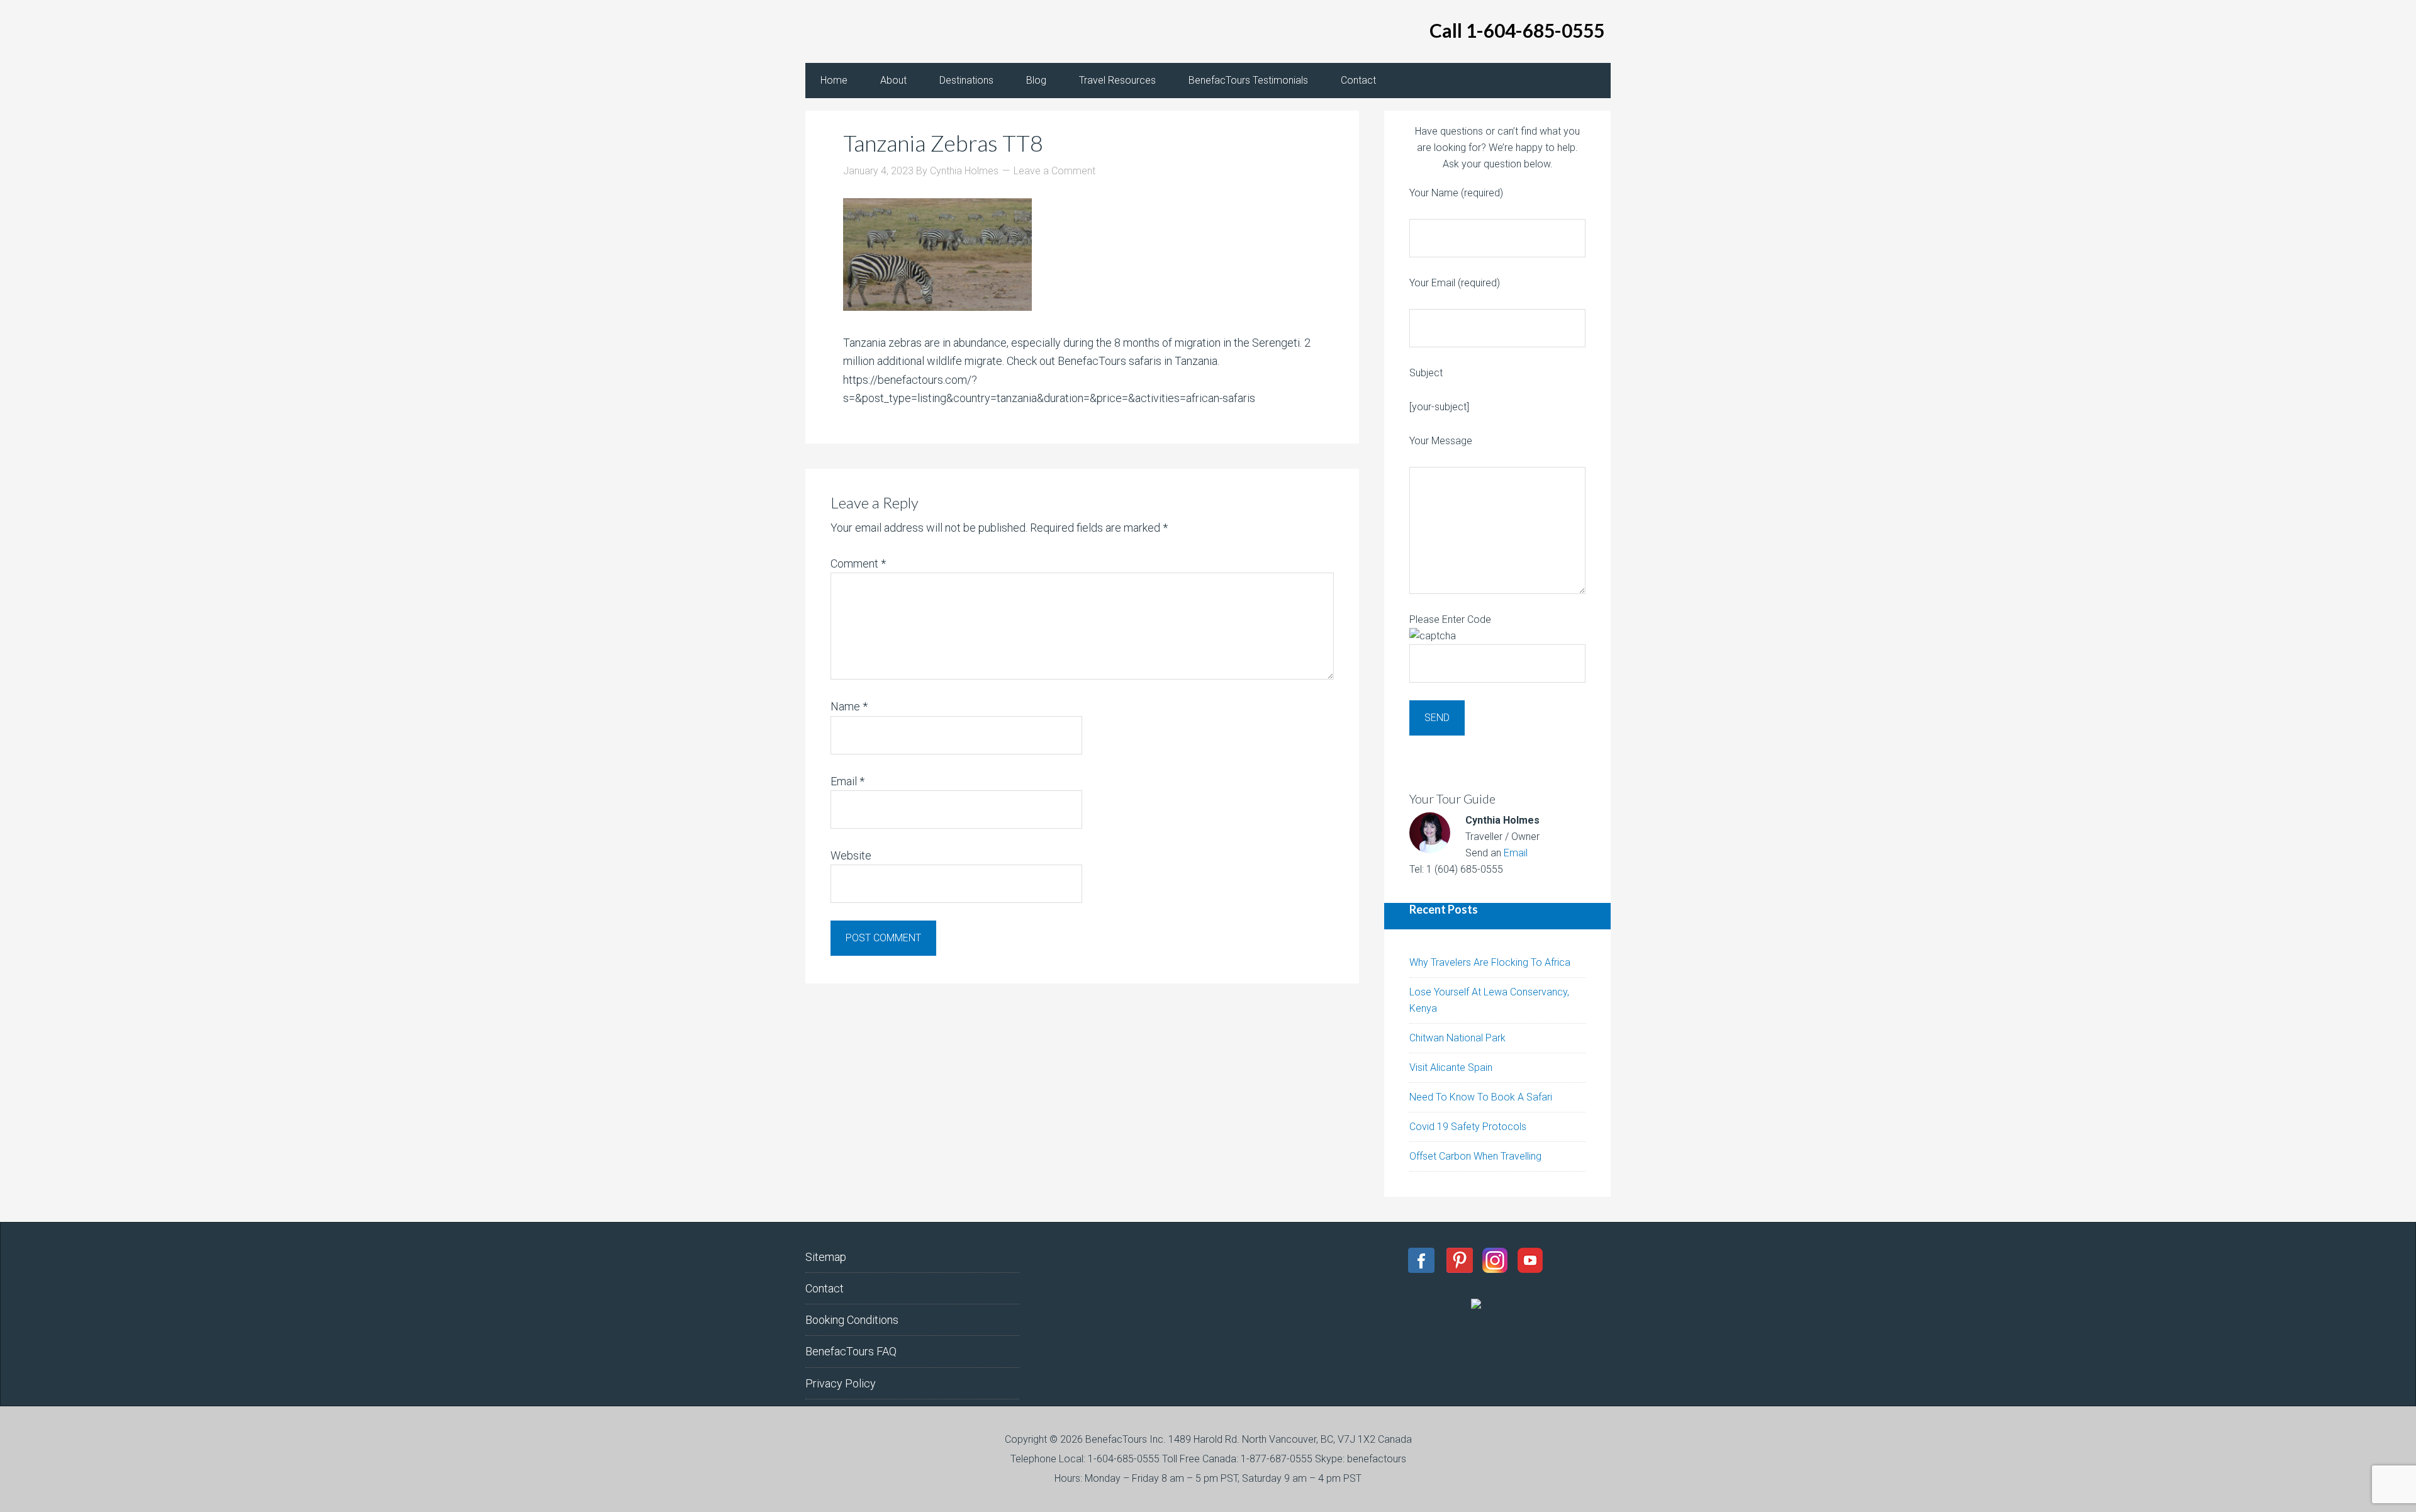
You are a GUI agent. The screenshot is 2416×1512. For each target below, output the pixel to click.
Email (847, 781)
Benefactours (906, 31)
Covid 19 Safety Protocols (1468, 1127)
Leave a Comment (1054, 171)
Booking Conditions (852, 1320)
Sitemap (826, 1257)
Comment (858, 563)
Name (849, 706)
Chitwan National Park (1457, 1038)
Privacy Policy (841, 1383)
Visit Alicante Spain (1451, 1067)
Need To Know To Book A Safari (1481, 1097)
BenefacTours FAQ (851, 1351)
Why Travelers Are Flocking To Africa (1490, 962)
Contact (825, 1288)
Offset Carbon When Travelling (1475, 1156)
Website (851, 855)
